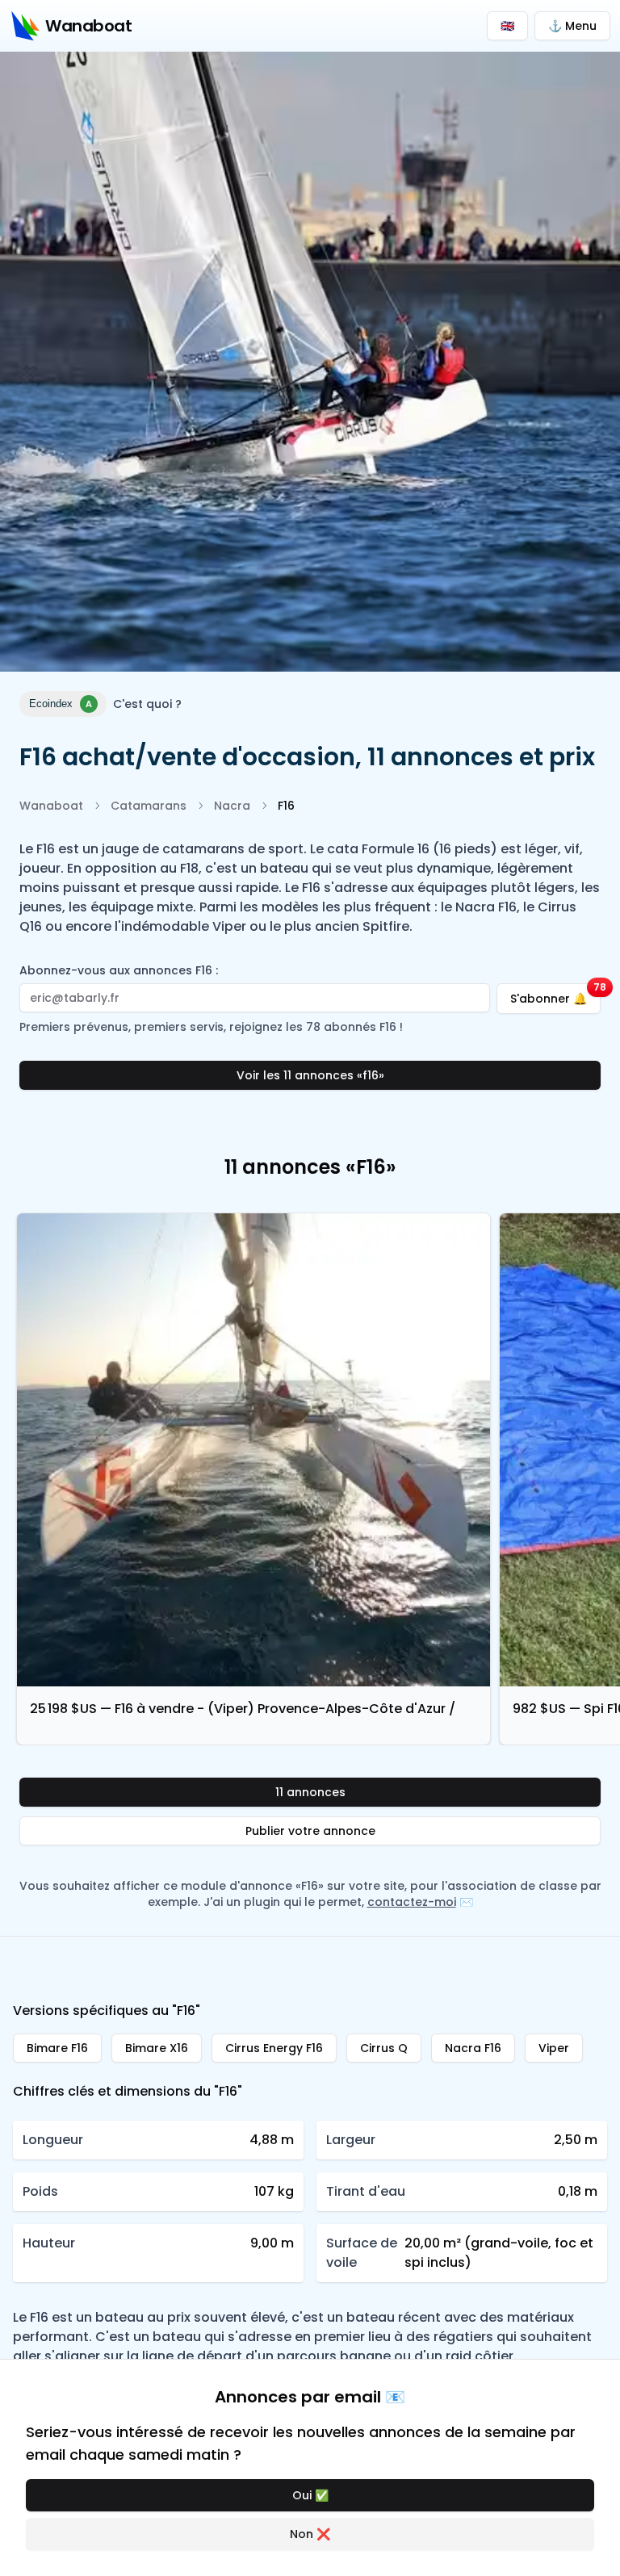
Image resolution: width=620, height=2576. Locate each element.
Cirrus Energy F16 (274, 2048)
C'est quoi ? (147, 704)
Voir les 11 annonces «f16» (310, 1075)
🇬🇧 (507, 26)
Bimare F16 (57, 2048)
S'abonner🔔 (555, 995)
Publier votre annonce (310, 1831)
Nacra (232, 806)
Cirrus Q (384, 2048)
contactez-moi (412, 1902)
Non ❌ (310, 2534)
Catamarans (149, 806)
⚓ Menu (572, 26)
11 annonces (310, 1792)
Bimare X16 (157, 2048)
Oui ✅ (310, 2495)
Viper (554, 2048)
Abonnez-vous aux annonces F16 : (119, 970)
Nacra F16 (473, 2048)
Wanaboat (51, 806)
